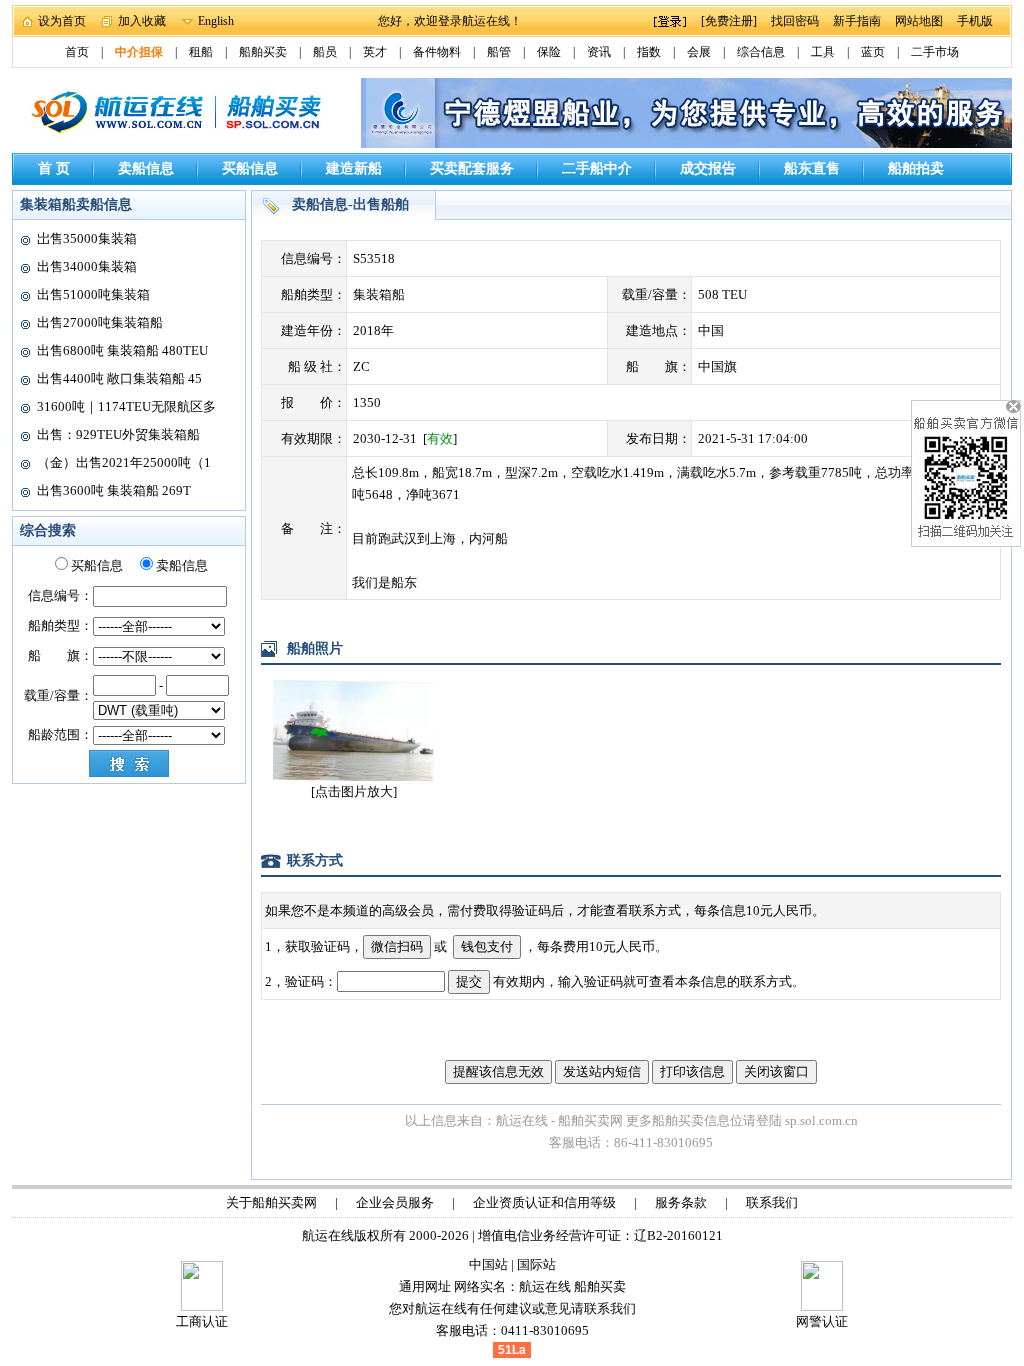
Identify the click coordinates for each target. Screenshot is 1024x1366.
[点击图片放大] (354, 791)
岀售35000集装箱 (87, 238)
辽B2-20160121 (678, 1235)
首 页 (54, 168)
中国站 (488, 1264)
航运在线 (545, 1286)
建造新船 (354, 168)
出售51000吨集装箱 (93, 294)
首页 (77, 52)
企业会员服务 (395, 1202)
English (216, 21)
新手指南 (857, 21)
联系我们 (772, 1202)
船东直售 (812, 168)
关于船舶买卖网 (271, 1202)
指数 (649, 52)
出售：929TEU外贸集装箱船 (118, 434)
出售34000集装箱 (87, 266)
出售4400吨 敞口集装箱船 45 (119, 378)
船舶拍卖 (916, 168)
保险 (549, 52)
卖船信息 (146, 168)
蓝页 (873, 52)
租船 (201, 52)
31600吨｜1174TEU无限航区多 (126, 406)
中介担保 (139, 52)
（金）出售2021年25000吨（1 (124, 462)
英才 (375, 52)
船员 (325, 52)
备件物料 (437, 52)
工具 (823, 52)
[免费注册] (729, 21)
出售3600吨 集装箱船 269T (114, 490)
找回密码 (795, 21)
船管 (499, 52)
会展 (699, 52)
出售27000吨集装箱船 (100, 322)
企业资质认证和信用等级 (544, 1202)
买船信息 (250, 168)
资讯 (599, 52)
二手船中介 (597, 168)
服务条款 (681, 1202)
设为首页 (62, 21)
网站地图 (919, 21)
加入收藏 (142, 21)
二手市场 (935, 52)
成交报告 (708, 168)
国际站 (536, 1264)
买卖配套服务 (472, 168)
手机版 (975, 21)
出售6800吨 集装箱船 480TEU (122, 350)
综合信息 (761, 52)
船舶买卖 (263, 52)
